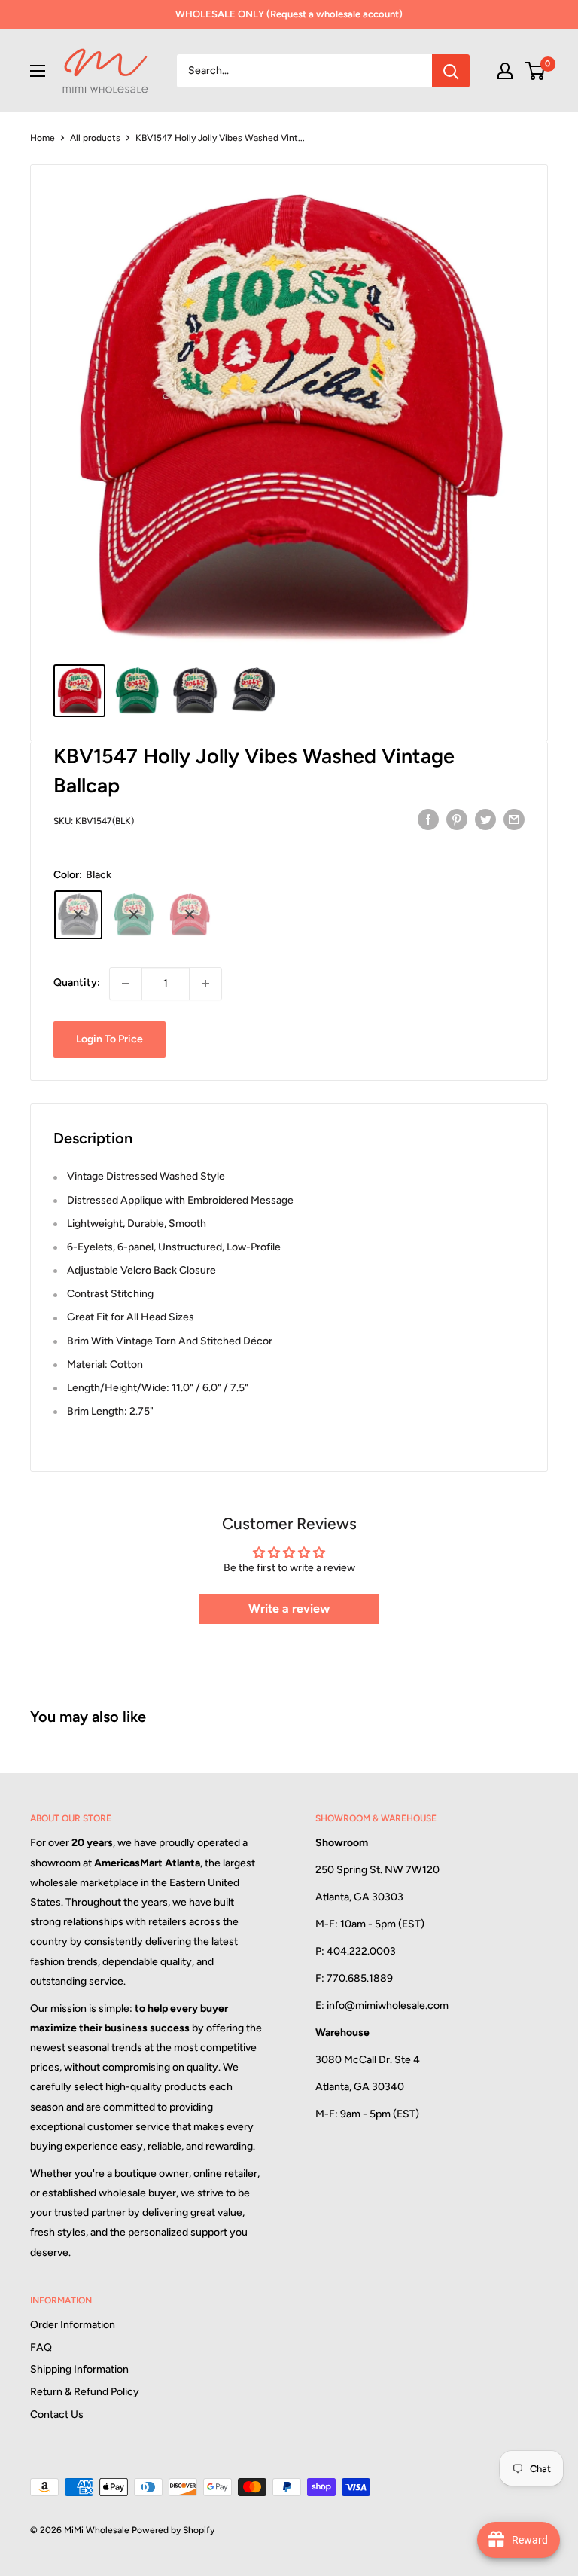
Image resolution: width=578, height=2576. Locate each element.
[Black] (78, 915)
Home (43, 138)
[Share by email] (514, 819)
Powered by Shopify (173, 2530)
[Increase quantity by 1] (205, 984)
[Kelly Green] (134, 915)
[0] (535, 71)
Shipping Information (79, 2369)
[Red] (190, 915)
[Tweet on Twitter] (485, 819)
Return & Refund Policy (85, 2392)
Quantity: (77, 983)
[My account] (505, 71)
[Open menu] (38, 71)
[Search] (451, 71)
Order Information (73, 2325)
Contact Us (57, 2414)
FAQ (41, 2347)
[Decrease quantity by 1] (126, 984)
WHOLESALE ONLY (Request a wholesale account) (289, 14)
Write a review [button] (289, 1608)
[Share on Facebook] (428, 819)
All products (95, 138)
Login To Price (110, 1039)
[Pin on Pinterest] (457, 819)
